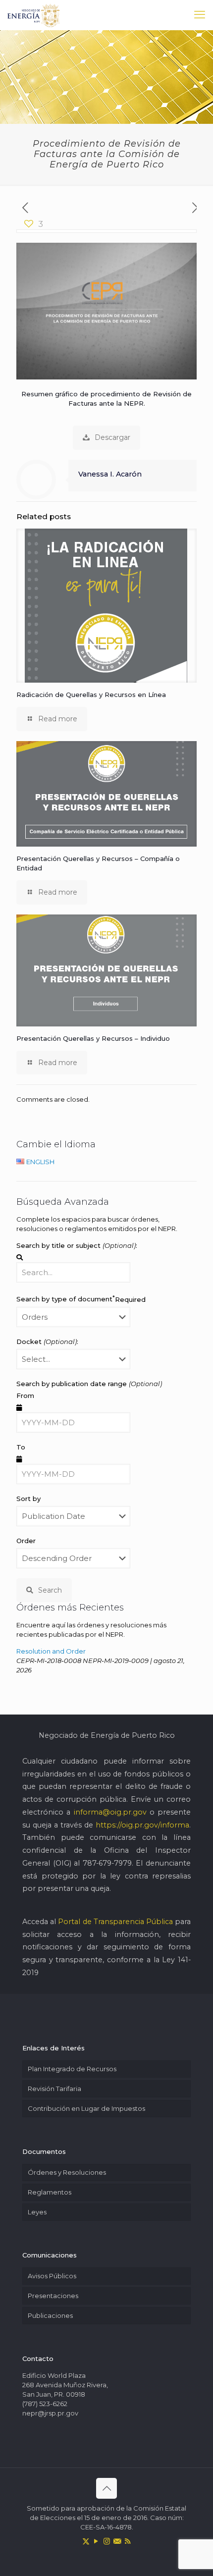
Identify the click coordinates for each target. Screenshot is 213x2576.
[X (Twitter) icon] (86, 2541)
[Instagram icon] (107, 2541)
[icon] (117, 2541)
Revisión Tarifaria (54, 2089)
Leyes (37, 2212)
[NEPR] (34, 15)
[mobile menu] (200, 15)
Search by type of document (81, 1298)
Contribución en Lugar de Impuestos (86, 2108)
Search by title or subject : (77, 1245)
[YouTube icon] (96, 2541)
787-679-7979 (107, 1863)
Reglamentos (50, 2192)
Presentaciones (53, 2296)
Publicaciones (50, 2315)
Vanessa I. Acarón (110, 474)
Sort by (28, 1499)
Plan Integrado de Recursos (72, 2069)
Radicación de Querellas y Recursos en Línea (91, 695)
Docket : (47, 1342)
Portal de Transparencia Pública (115, 1922)
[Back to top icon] (106, 2488)
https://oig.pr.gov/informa (142, 1825)
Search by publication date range (89, 1384)
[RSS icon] (128, 2541)
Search (50, 1590)
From (25, 1395)
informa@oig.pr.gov (110, 1812)
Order (26, 1541)
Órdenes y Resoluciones (67, 2172)
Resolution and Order (51, 1651)
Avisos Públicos (52, 2276)
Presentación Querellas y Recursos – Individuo (93, 1038)
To (21, 1447)
